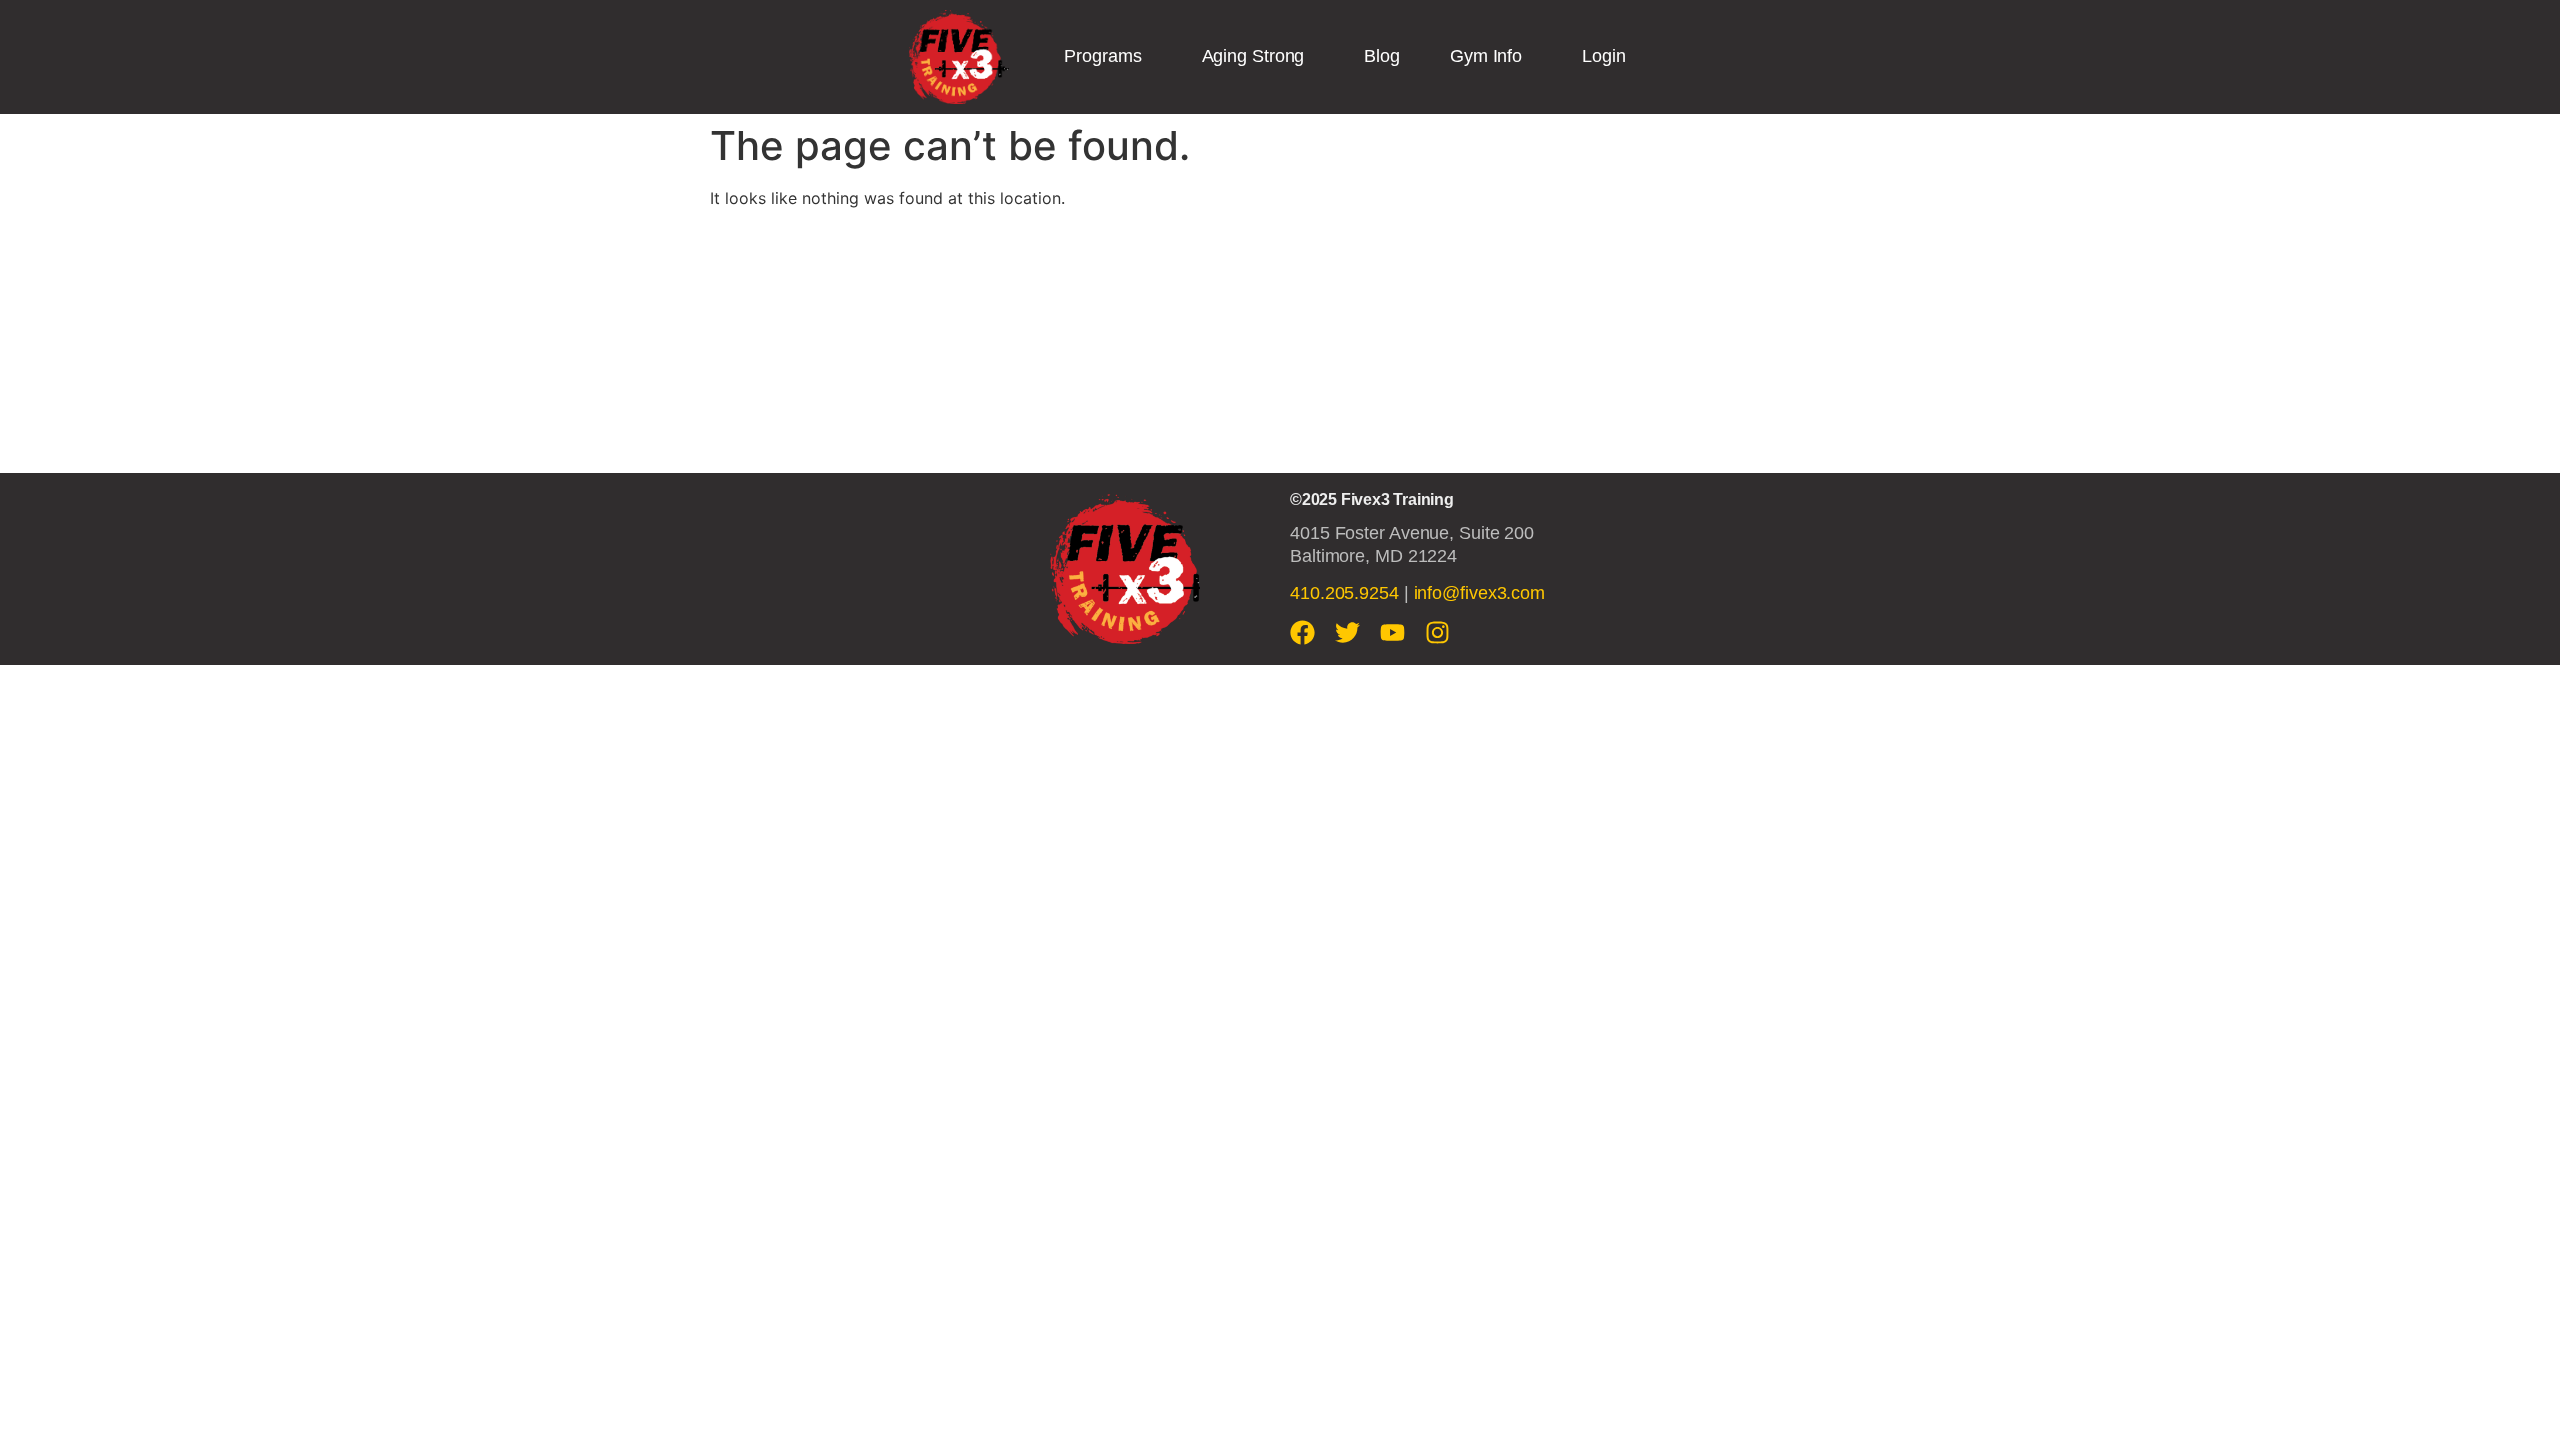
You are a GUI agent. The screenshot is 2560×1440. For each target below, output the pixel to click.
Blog (1382, 56)
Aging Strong (1253, 56)
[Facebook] (1302, 632)
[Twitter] (1347, 632)
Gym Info (1486, 56)
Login (1604, 56)
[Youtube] (1392, 632)
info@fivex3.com (1480, 593)
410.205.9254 (1344, 593)
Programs (1102, 56)
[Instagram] (1437, 632)
